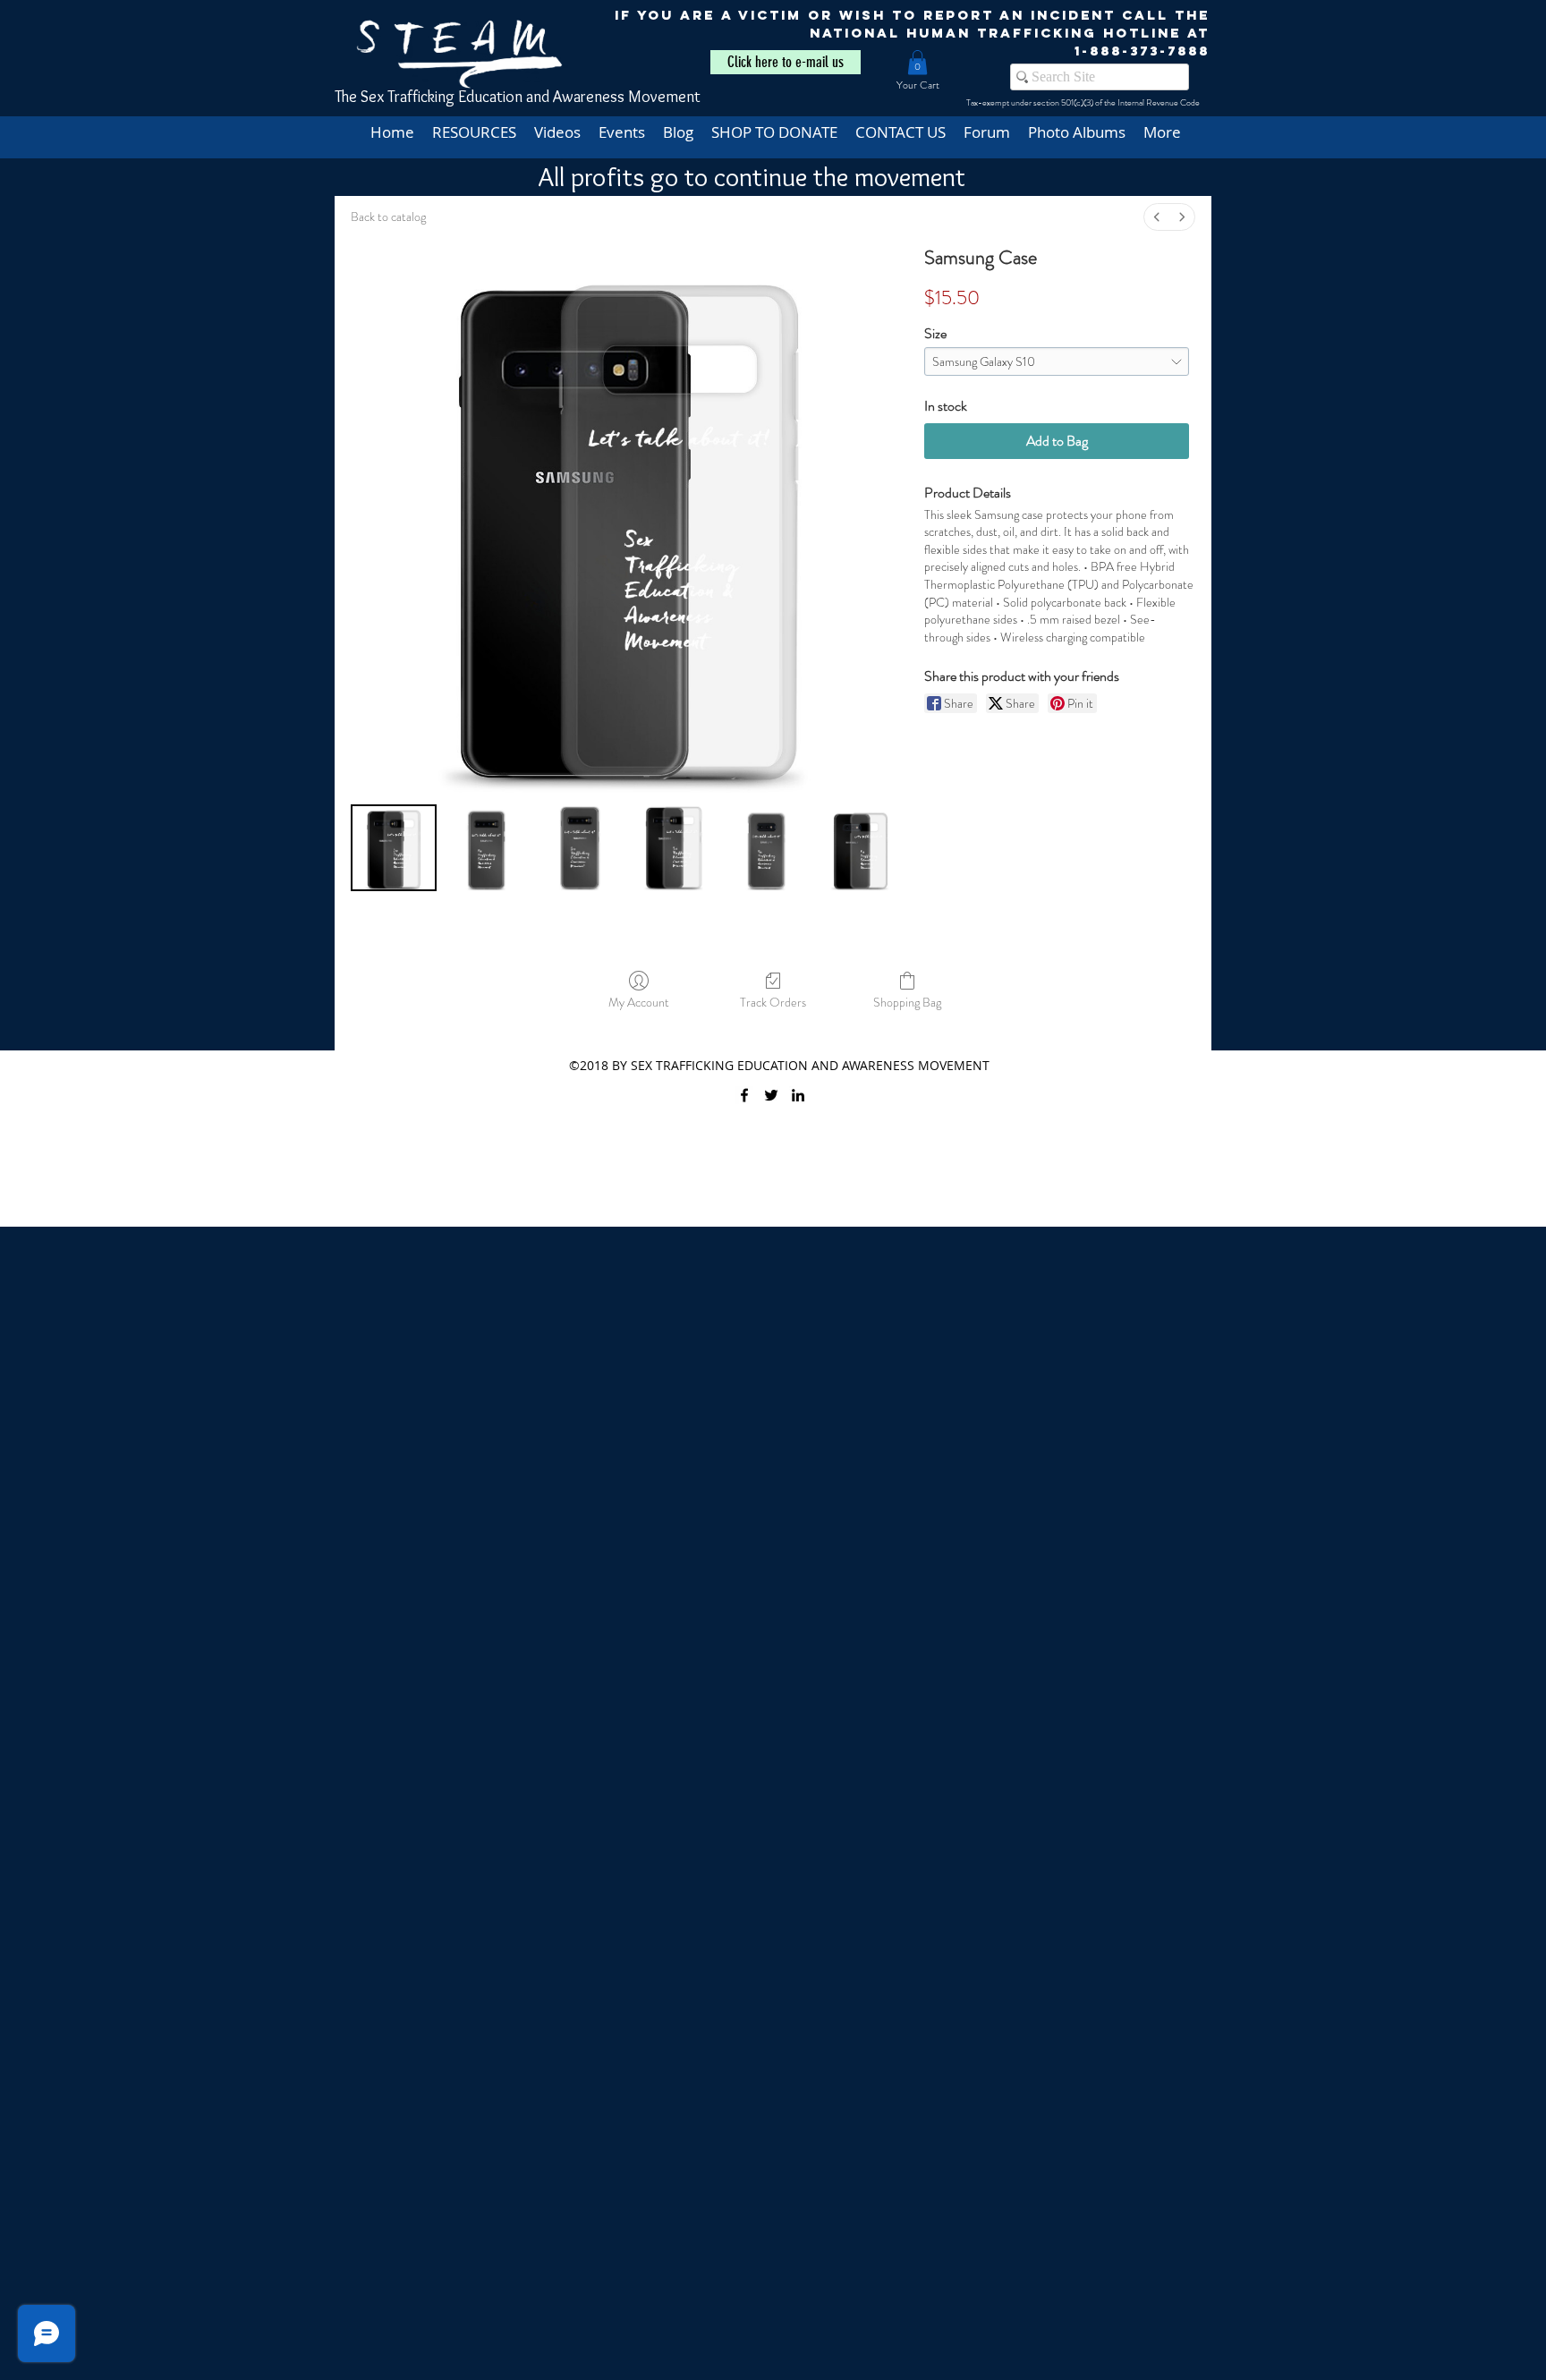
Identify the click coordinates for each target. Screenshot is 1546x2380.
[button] (917, 62)
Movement (664, 97)
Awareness (590, 97)
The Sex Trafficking (396, 97)
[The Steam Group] (771, 1095)
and (538, 97)
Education (490, 97)
